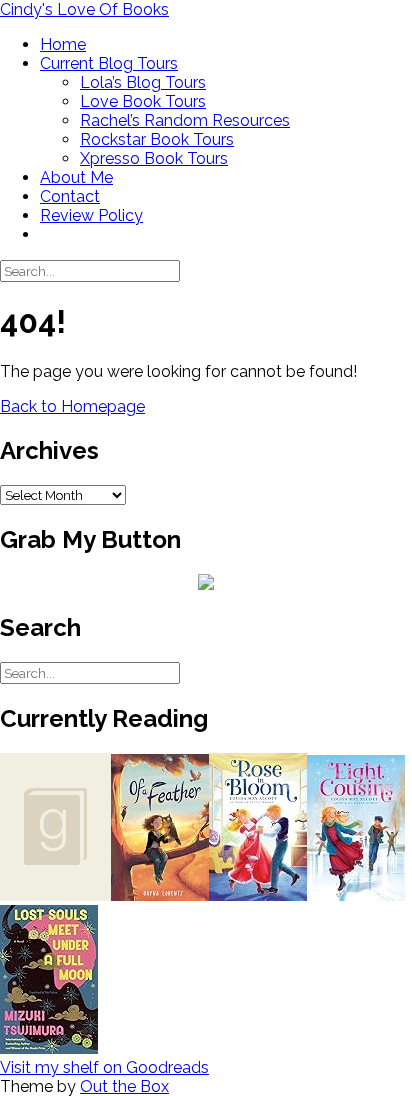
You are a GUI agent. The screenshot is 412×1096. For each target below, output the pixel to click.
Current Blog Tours (109, 63)
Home (63, 44)
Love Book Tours (143, 101)
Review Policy (91, 215)
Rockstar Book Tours (157, 139)
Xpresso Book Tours (154, 158)
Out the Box (124, 1086)
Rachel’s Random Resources (185, 120)
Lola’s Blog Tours (143, 82)
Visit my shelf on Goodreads (104, 1067)
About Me (76, 177)
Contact (70, 196)
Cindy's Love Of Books (84, 9)
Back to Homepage (72, 406)
